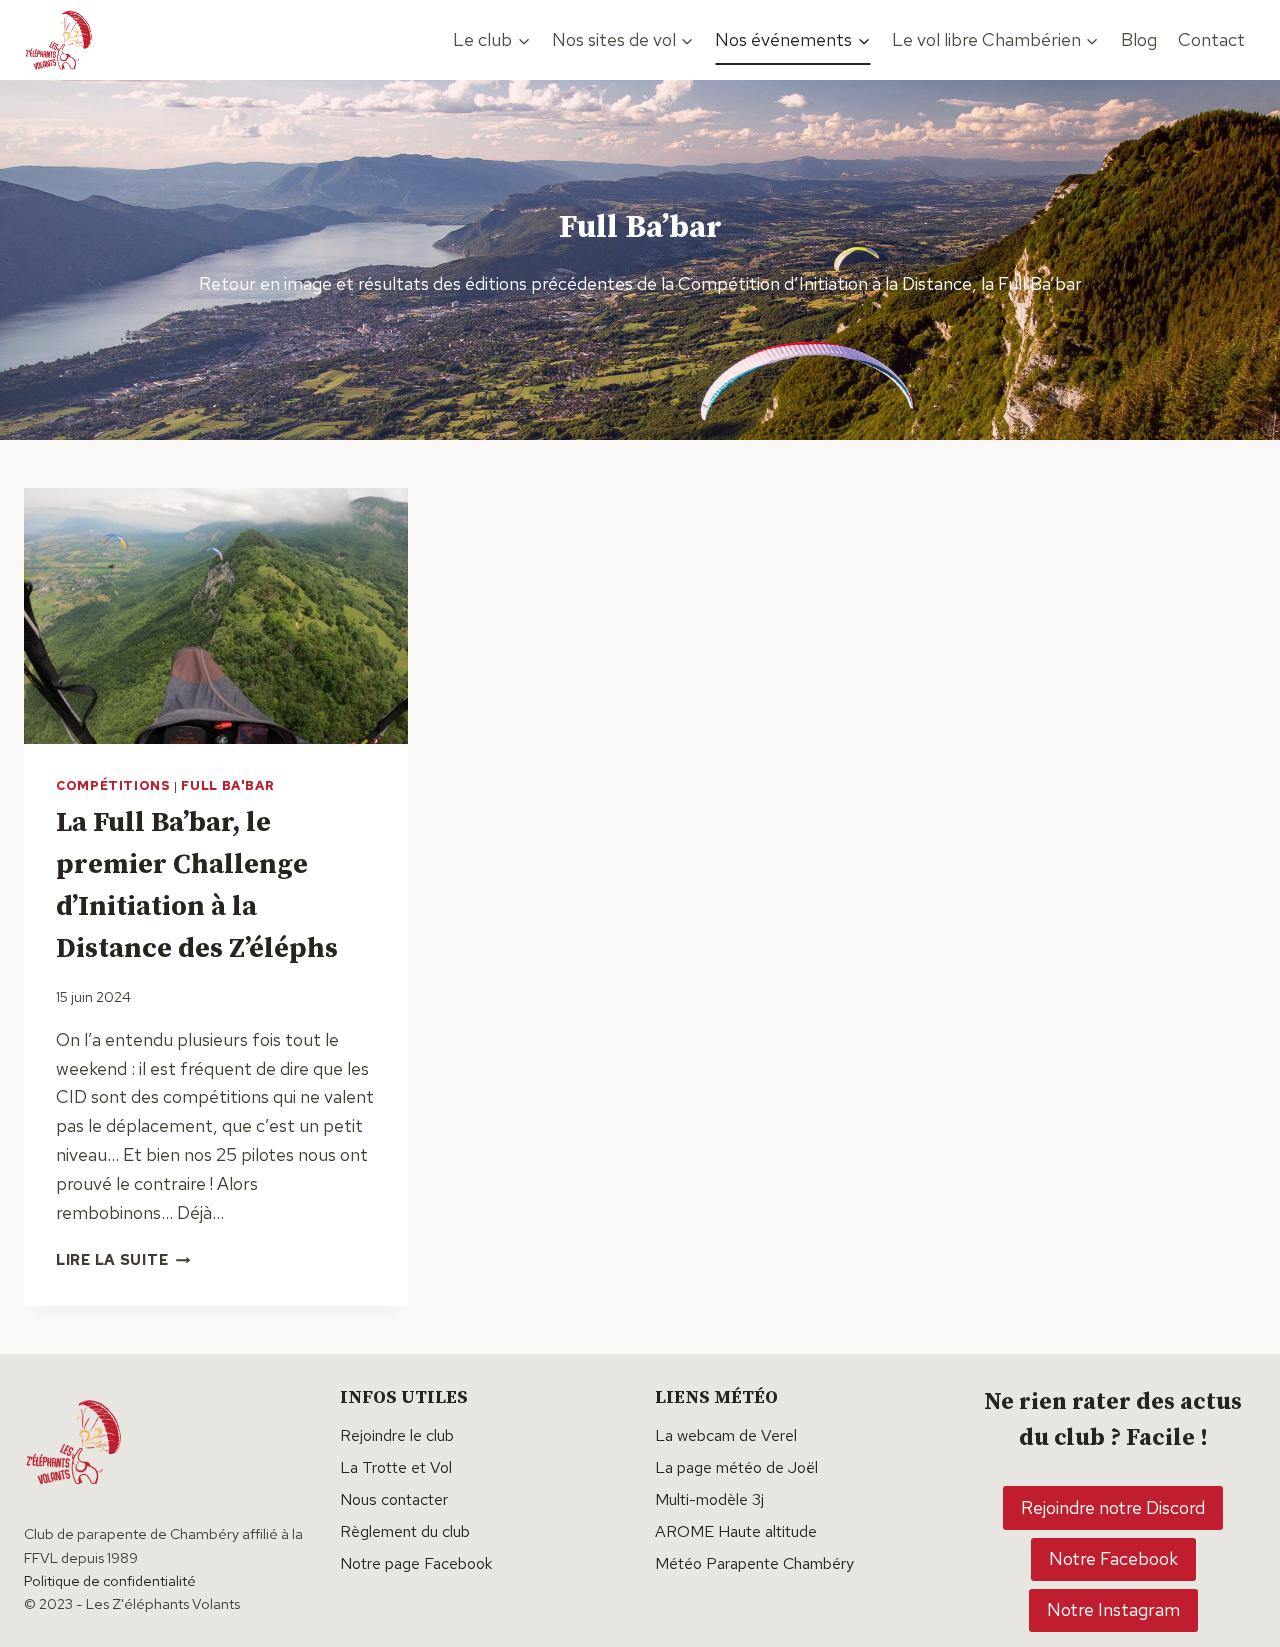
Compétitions (113, 785)
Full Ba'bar (227, 785)
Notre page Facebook (416, 1563)
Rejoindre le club (397, 1435)
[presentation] (216, 616)
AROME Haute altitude (736, 1531)
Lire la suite (123, 1259)
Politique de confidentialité (110, 1580)
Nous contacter (394, 1499)
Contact (1211, 39)
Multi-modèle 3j (709, 1499)
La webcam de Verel (726, 1435)
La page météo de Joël (736, 1467)
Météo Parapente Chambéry (754, 1563)
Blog (1139, 39)
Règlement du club (405, 1531)
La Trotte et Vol (396, 1467)
